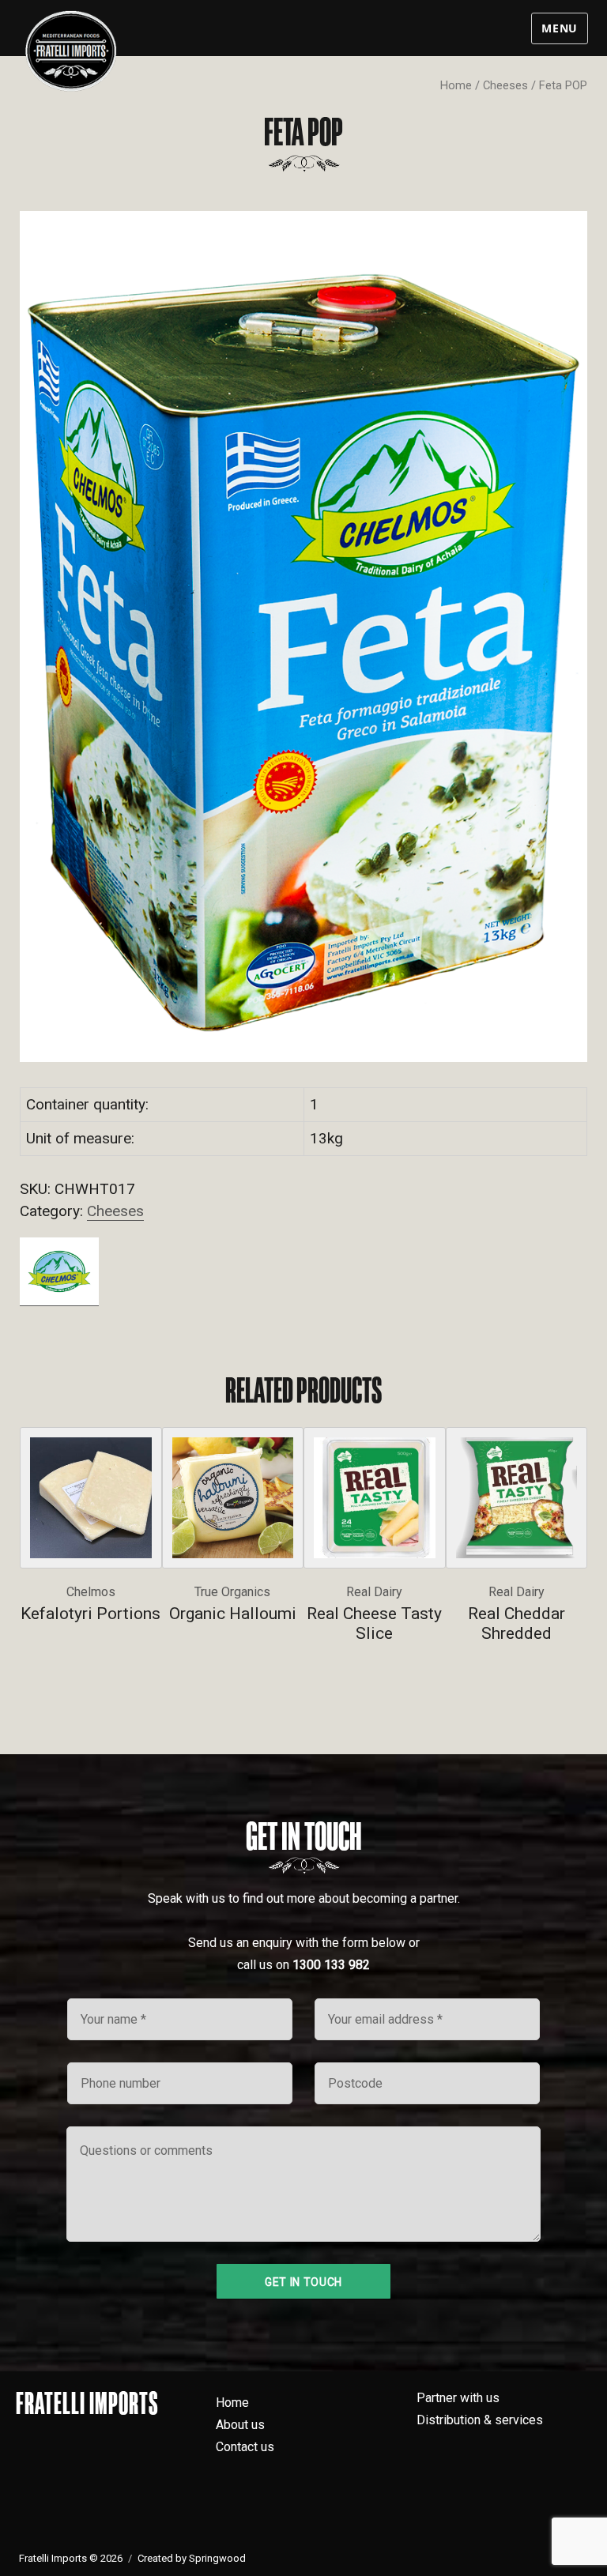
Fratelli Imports (87, 2403)
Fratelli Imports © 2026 (71, 2558)
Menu (560, 28)
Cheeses (505, 85)
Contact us (245, 2447)
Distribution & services (480, 2420)
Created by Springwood (192, 2558)
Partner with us (458, 2398)
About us (240, 2425)
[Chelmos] (59, 1271)
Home (456, 85)
